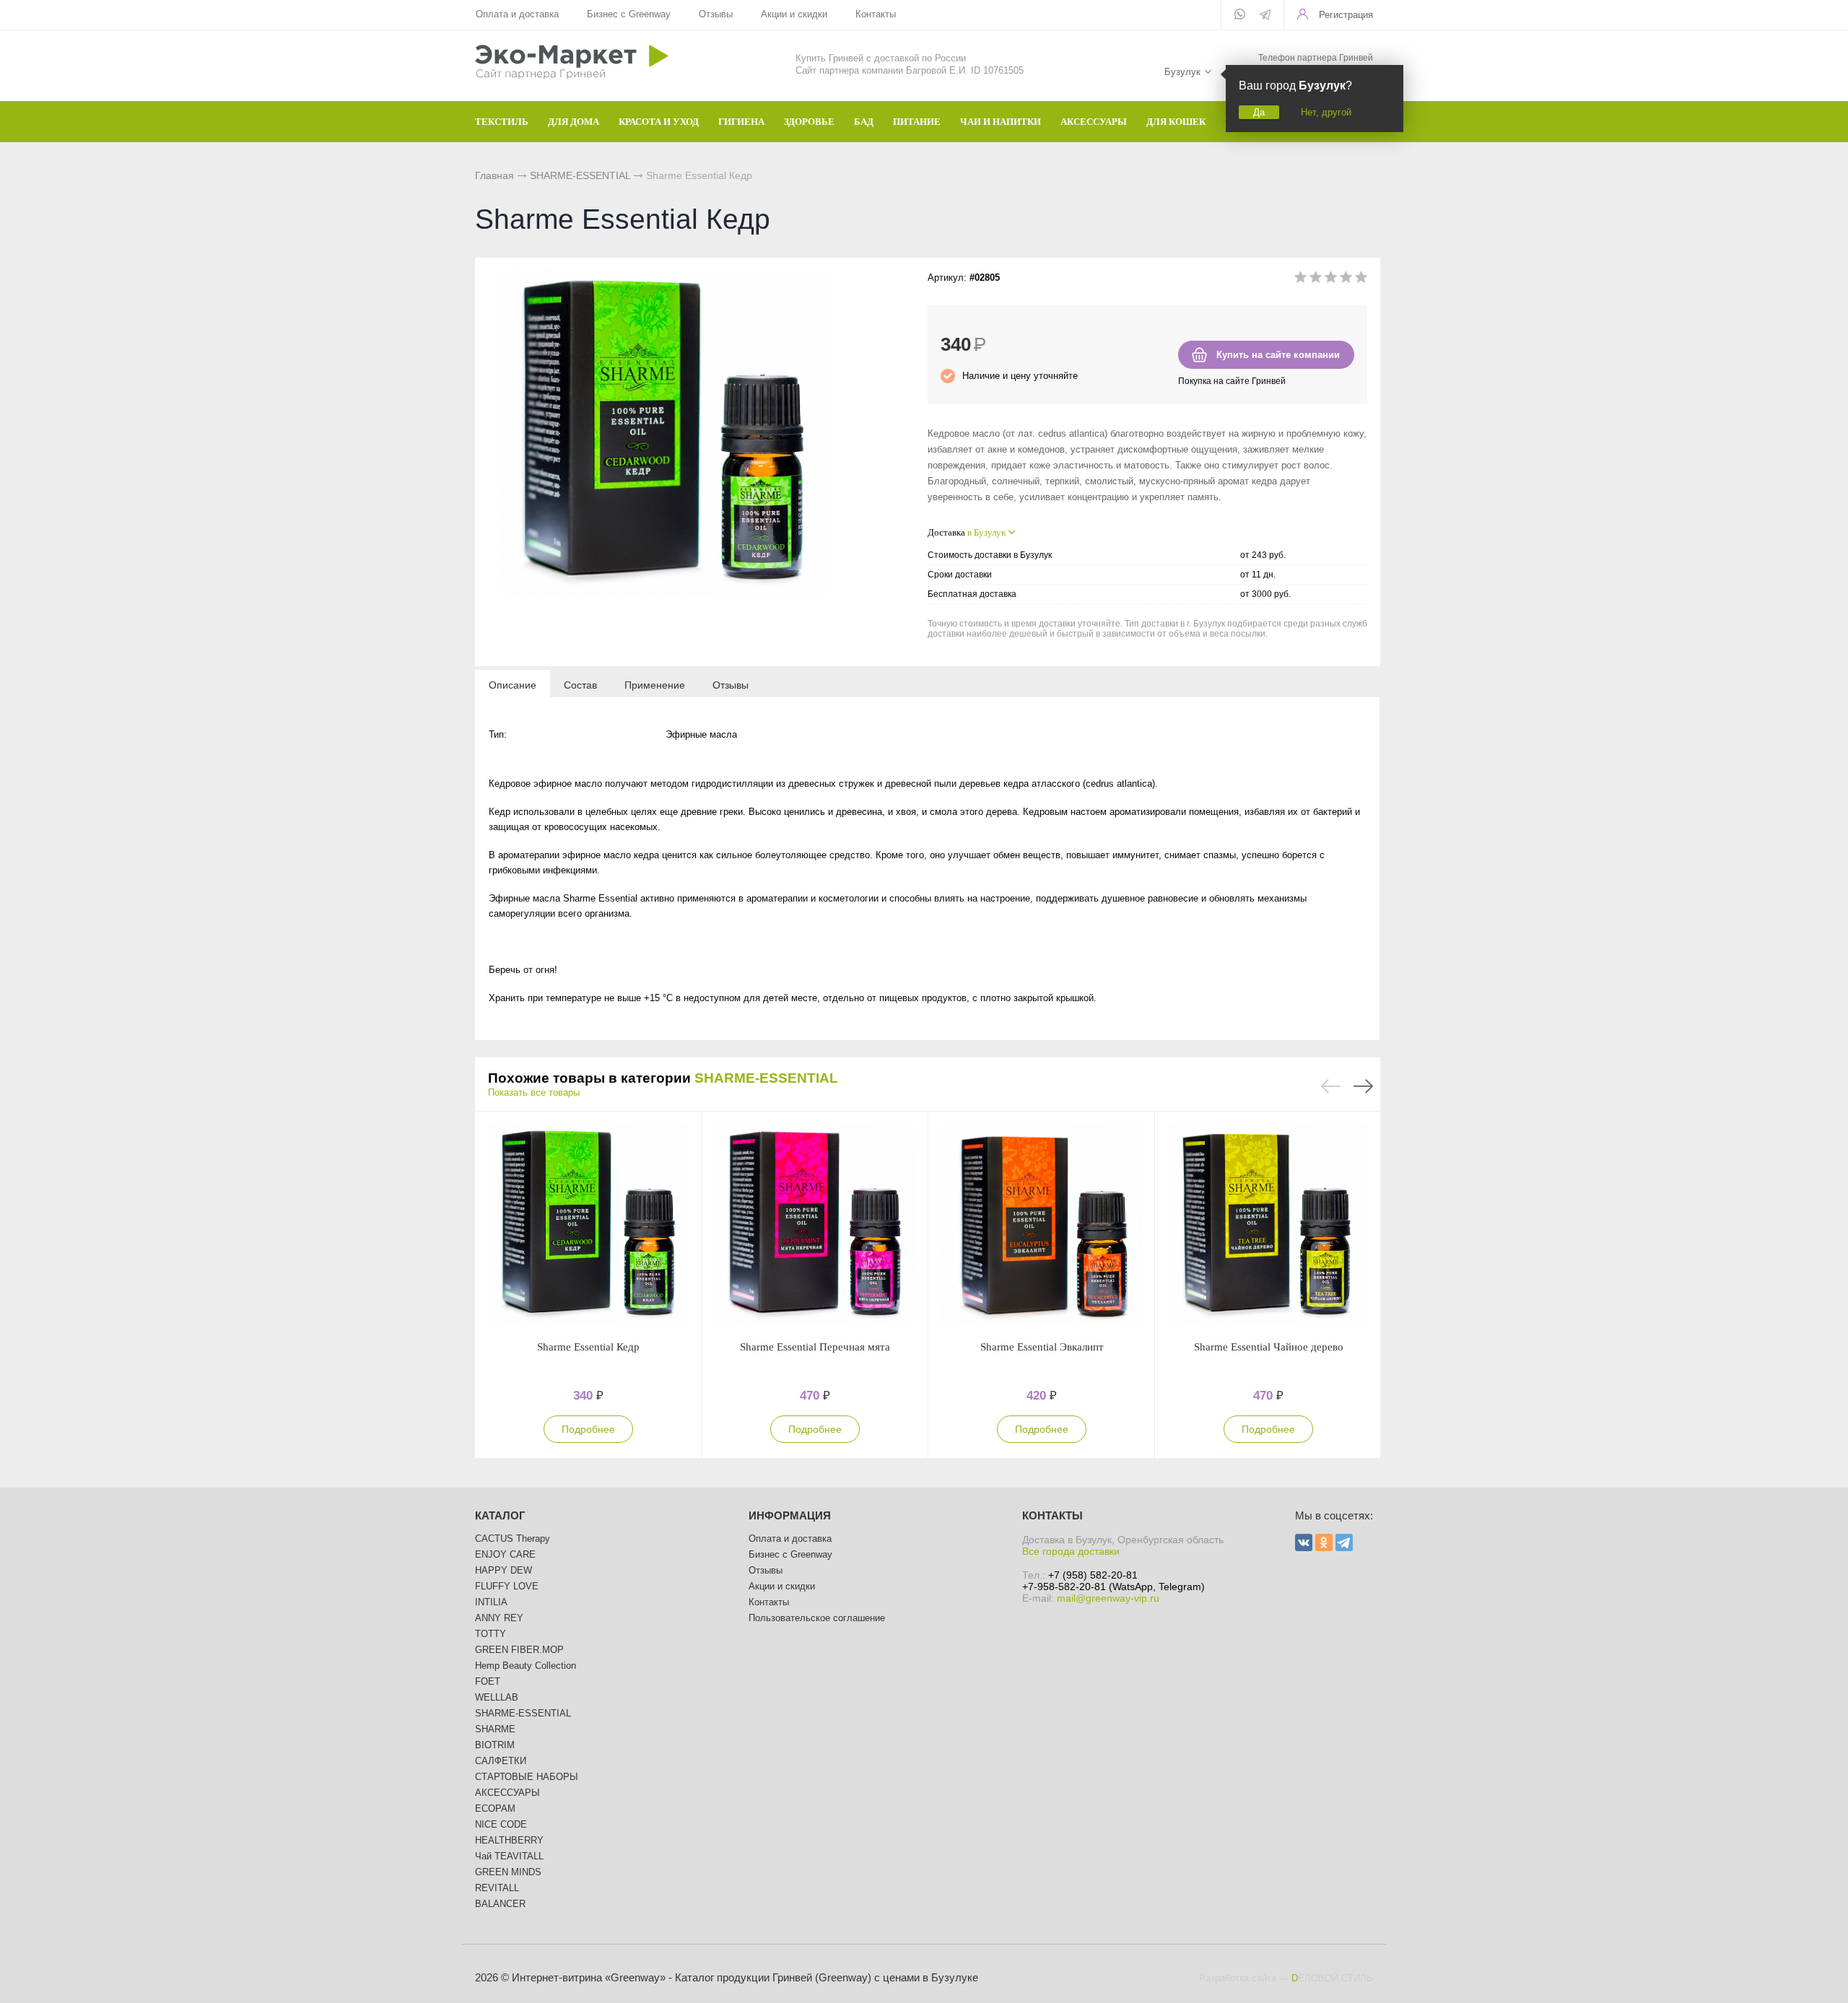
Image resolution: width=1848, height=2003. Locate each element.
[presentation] (513, 684)
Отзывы (716, 14)
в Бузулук (986, 532)
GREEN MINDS (508, 1872)
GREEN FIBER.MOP (519, 1650)
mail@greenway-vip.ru (1108, 1598)
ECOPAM (495, 1808)
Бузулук (1182, 72)
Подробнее (588, 1429)
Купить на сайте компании (1278, 355)
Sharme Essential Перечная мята (815, 1347)
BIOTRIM (495, 1745)
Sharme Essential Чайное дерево (1269, 1347)
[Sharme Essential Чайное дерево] (1268, 1226)
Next (1363, 1086)
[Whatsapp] (1240, 15)
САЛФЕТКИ (501, 1761)
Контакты (876, 14)
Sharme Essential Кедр (588, 1347)
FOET (488, 1681)
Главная (494, 175)
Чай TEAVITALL (509, 1856)
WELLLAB (497, 1697)
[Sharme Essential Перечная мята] (815, 1226)
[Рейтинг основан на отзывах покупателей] (1331, 280)
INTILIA (491, 1602)
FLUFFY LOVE (507, 1586)
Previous (1331, 1086)
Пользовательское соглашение (817, 1618)
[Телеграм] (1265, 16)
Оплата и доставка (517, 14)
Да (1259, 112)
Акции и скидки (794, 14)
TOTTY (491, 1634)
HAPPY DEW (504, 1570)
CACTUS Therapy (513, 1539)
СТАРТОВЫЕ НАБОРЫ (527, 1777)
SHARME (495, 1729)
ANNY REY (499, 1618)
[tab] (513, 684)
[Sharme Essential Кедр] (588, 1226)
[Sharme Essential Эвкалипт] (1042, 1226)
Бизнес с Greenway (629, 14)
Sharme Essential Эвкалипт (1042, 1347)
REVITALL (497, 1888)
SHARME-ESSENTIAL (580, 175)
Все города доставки (1071, 1551)
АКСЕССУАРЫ (507, 1793)
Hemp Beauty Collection (526, 1666)
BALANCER (500, 1904)
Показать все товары (534, 1092)
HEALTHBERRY (509, 1840)
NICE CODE (501, 1824)
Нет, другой (1326, 112)
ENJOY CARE (505, 1554)
